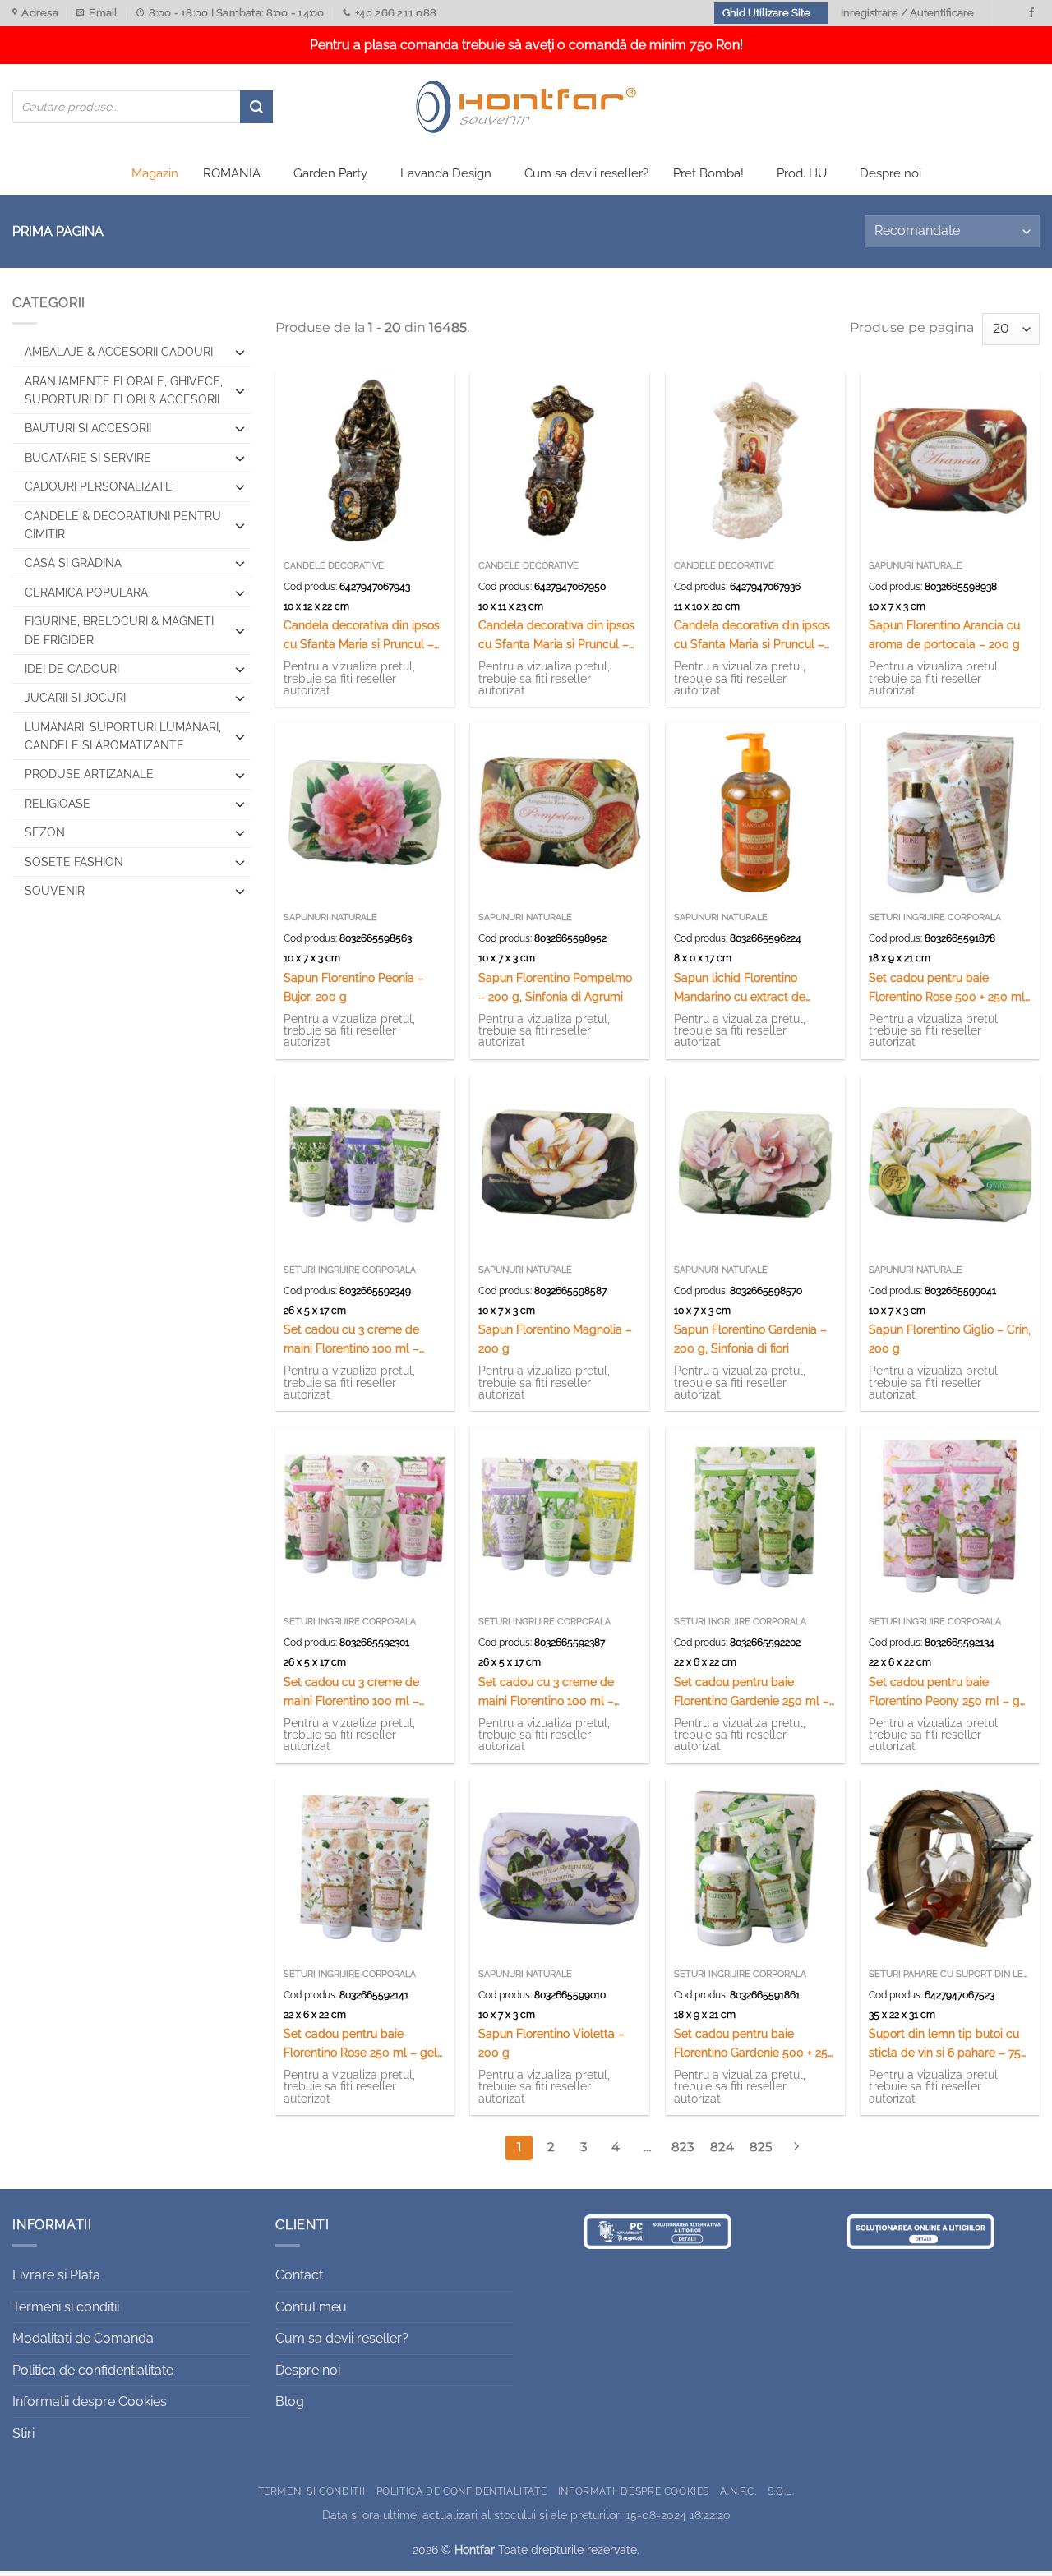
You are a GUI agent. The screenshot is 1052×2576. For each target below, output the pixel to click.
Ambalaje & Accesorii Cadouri (119, 352)
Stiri (23, 2433)
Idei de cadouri (72, 669)
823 (683, 2147)
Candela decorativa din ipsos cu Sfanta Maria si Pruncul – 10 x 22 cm (362, 636)
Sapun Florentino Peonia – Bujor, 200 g (354, 987)
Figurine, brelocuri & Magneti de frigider (119, 630)
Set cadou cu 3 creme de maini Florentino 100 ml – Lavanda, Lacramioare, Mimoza (546, 1692)
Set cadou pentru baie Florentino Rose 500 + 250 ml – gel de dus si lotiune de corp (947, 988)
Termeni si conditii (66, 2307)
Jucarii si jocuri (75, 698)
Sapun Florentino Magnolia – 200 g (555, 1339)
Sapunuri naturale (916, 566)
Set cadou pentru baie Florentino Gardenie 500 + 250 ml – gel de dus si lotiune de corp (754, 2044)
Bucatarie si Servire (88, 458)
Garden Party (330, 173)
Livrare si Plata (56, 2275)
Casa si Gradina (73, 563)
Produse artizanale (89, 774)
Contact (299, 2275)
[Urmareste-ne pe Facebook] (1031, 13)
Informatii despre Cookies (90, 2401)
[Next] (796, 2148)
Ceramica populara (86, 592)
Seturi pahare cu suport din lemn (950, 1974)
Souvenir (55, 891)
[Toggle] (240, 352)
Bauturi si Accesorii (88, 428)
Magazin (155, 173)
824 (722, 2147)
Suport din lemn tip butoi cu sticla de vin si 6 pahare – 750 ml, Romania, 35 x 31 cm (948, 2044)
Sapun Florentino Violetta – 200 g (551, 2043)
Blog (290, 2401)
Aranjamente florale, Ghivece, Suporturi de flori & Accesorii (124, 390)
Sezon (45, 832)
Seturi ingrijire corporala (935, 917)
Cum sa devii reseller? (586, 173)
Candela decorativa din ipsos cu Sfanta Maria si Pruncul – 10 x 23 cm (556, 636)
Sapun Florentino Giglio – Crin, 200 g (950, 1339)
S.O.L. (781, 2491)
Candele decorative (334, 566)
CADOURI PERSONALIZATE (99, 486)
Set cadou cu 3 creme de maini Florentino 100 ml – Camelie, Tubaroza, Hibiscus (359, 1692)
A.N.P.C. (738, 2491)
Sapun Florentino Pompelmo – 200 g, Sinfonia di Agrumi (555, 987)
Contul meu (311, 2307)
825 (761, 2147)
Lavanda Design (446, 173)
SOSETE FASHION (74, 862)
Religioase (58, 804)
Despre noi (891, 173)
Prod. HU (802, 173)
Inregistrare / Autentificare (907, 13)
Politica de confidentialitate (93, 2370)
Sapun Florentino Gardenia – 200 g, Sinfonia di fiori (750, 1339)
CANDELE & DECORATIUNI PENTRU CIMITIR (123, 525)
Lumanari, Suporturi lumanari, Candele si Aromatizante (123, 736)
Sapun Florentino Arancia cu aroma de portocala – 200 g (944, 634)
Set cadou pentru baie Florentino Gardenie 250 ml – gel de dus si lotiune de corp (752, 1692)
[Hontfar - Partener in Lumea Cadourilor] (526, 107)
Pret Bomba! (708, 173)
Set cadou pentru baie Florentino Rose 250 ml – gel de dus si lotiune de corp (360, 2044)
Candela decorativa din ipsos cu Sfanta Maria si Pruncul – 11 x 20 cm (752, 636)
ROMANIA (232, 173)
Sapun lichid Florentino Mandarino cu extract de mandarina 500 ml (740, 988)
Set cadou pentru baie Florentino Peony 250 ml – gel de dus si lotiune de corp (949, 1692)
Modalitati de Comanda (83, 2338)
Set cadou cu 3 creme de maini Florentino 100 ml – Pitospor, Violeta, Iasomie (351, 1340)
